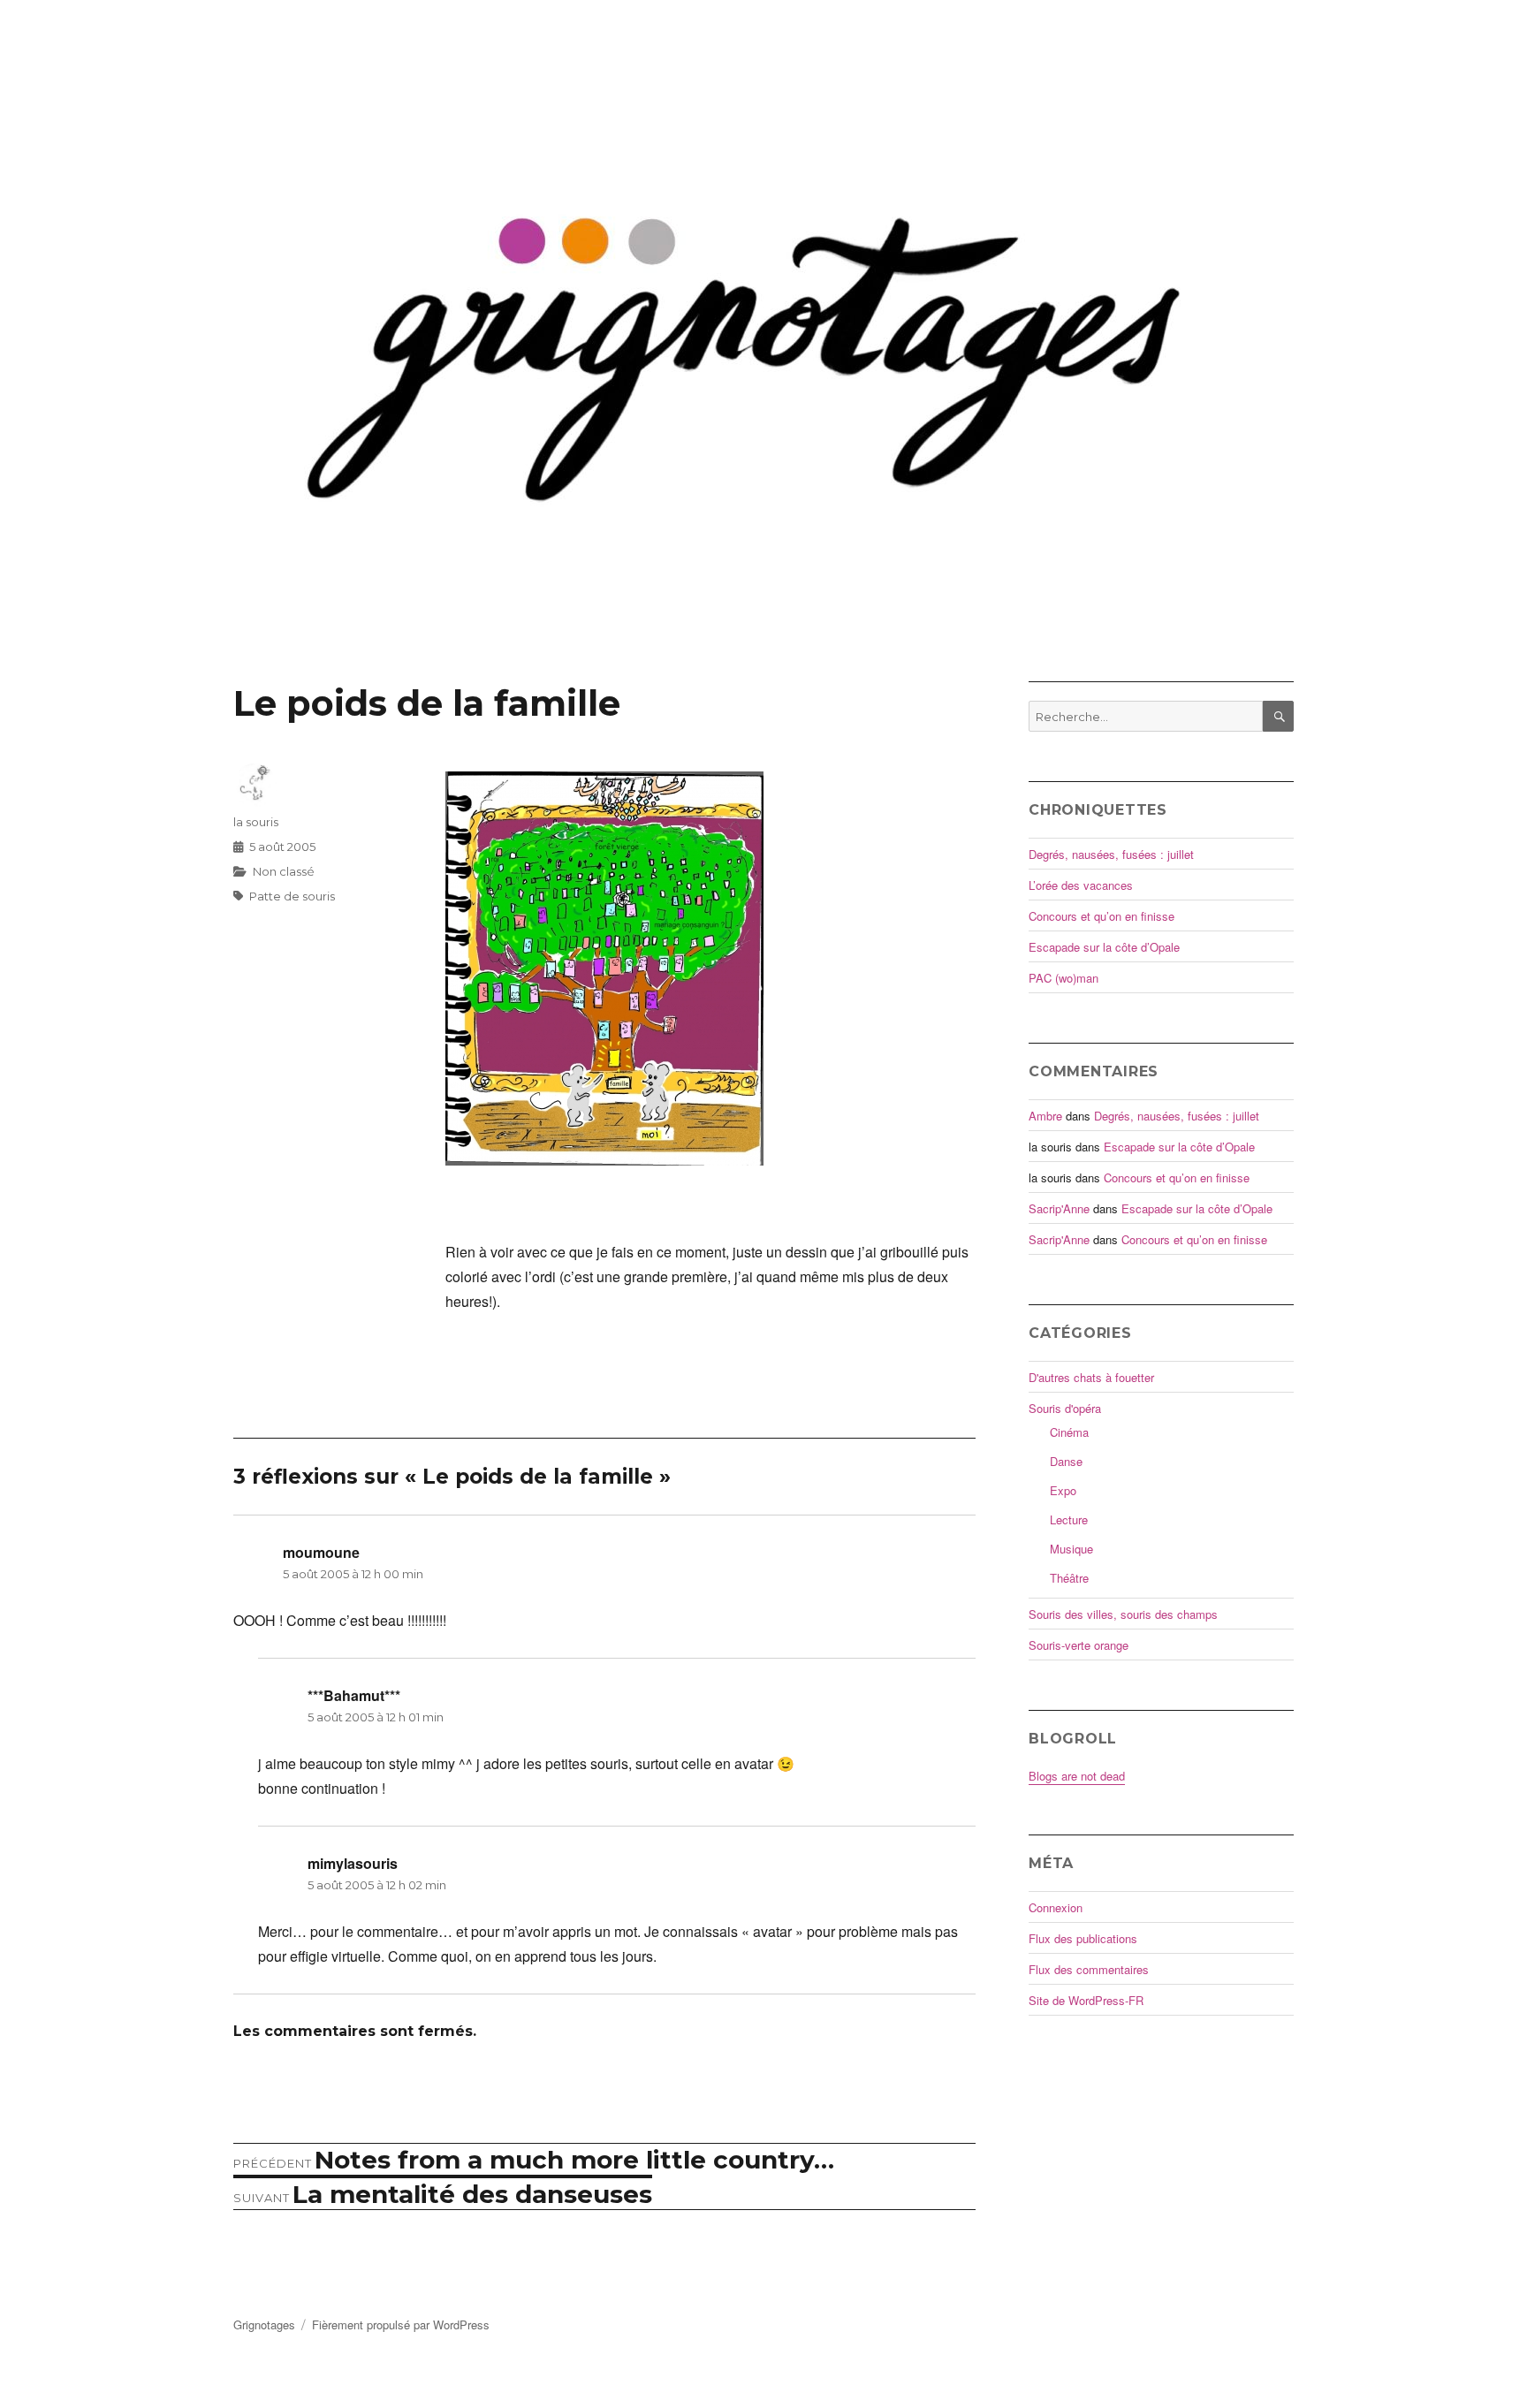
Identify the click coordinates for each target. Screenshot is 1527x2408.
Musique (1071, 1549)
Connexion (1056, 1907)
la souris (256, 822)
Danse (1066, 1461)
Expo (1063, 1490)
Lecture (1069, 1519)
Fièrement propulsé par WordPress (401, 2324)
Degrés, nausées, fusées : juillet (1111, 854)
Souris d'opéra (1065, 1408)
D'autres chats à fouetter (1091, 1377)
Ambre (1045, 1116)
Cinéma (1069, 1432)
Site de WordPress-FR (1086, 2000)
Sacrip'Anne (1059, 1208)
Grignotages (264, 2324)
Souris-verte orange (1079, 1645)
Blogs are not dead (1077, 1776)
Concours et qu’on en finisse (1102, 916)
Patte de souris (292, 896)
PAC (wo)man (1064, 978)
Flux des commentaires (1089, 1969)
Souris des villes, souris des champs (1123, 1614)
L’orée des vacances (1081, 885)
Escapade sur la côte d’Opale (1104, 947)
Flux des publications (1083, 1938)
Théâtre (1069, 1578)
